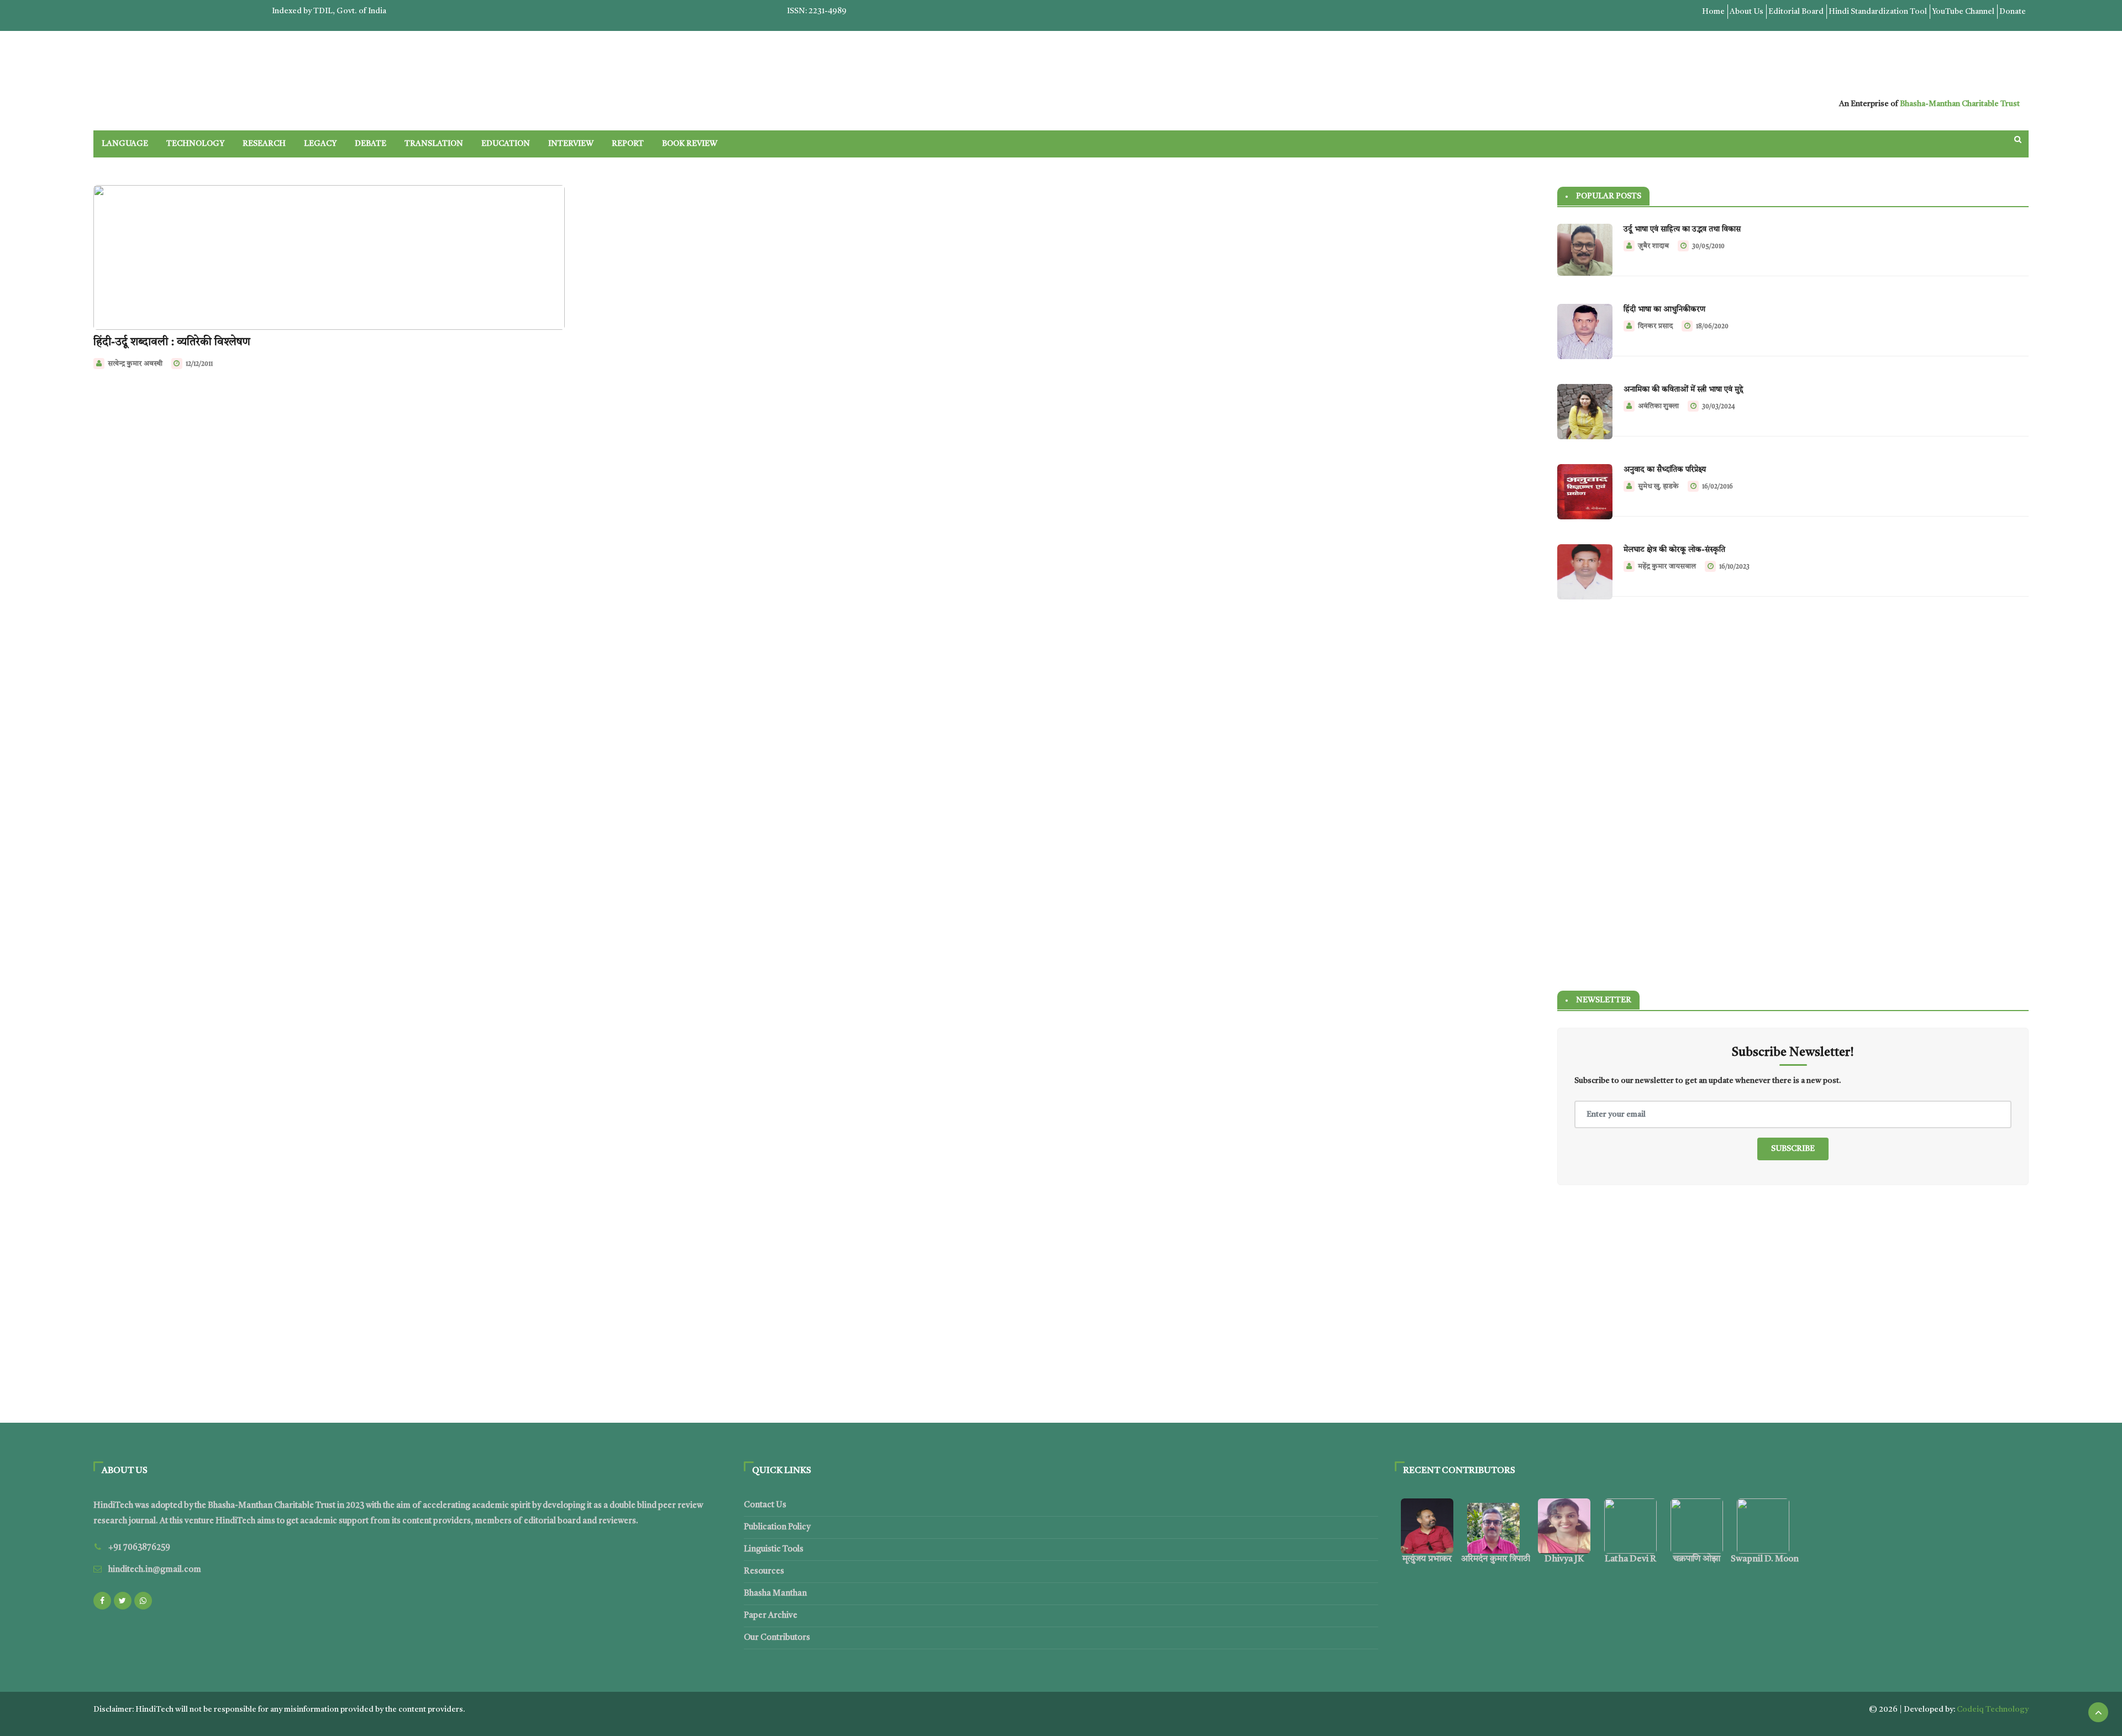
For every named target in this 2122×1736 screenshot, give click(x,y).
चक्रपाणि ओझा (1696, 1559)
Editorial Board (1796, 12)
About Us (1747, 12)
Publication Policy (777, 1527)
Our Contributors (777, 1638)
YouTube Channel (1963, 12)
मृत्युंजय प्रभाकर (1427, 1559)
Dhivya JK (1564, 1559)
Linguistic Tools (774, 1550)
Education (506, 144)
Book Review (690, 144)
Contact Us (765, 1505)
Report (628, 144)
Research (264, 144)
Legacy (320, 144)
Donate (2013, 12)
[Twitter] (123, 1601)
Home (1713, 12)
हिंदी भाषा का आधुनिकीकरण (1664, 309)
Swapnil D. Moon (1765, 1559)
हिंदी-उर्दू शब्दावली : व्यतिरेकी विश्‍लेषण (172, 343)
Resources (764, 1572)
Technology (195, 144)
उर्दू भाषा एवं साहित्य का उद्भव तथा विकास (1682, 229)
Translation (434, 144)
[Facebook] (102, 1601)
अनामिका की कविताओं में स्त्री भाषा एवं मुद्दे (1683, 390)
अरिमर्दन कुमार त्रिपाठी (1496, 1559)
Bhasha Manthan (775, 1594)
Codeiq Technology (1993, 1709)
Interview (571, 144)
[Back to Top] (2098, 1712)
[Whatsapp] (143, 1601)
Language (125, 144)
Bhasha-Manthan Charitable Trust (1960, 104)
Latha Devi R (1630, 1559)
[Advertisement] (1793, 702)
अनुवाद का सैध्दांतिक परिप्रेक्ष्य (1665, 470)
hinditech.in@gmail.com (155, 1570)
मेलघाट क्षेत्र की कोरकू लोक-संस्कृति (1674, 550)
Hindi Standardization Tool (1878, 12)
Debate (371, 144)
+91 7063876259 (139, 1548)
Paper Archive (771, 1616)
